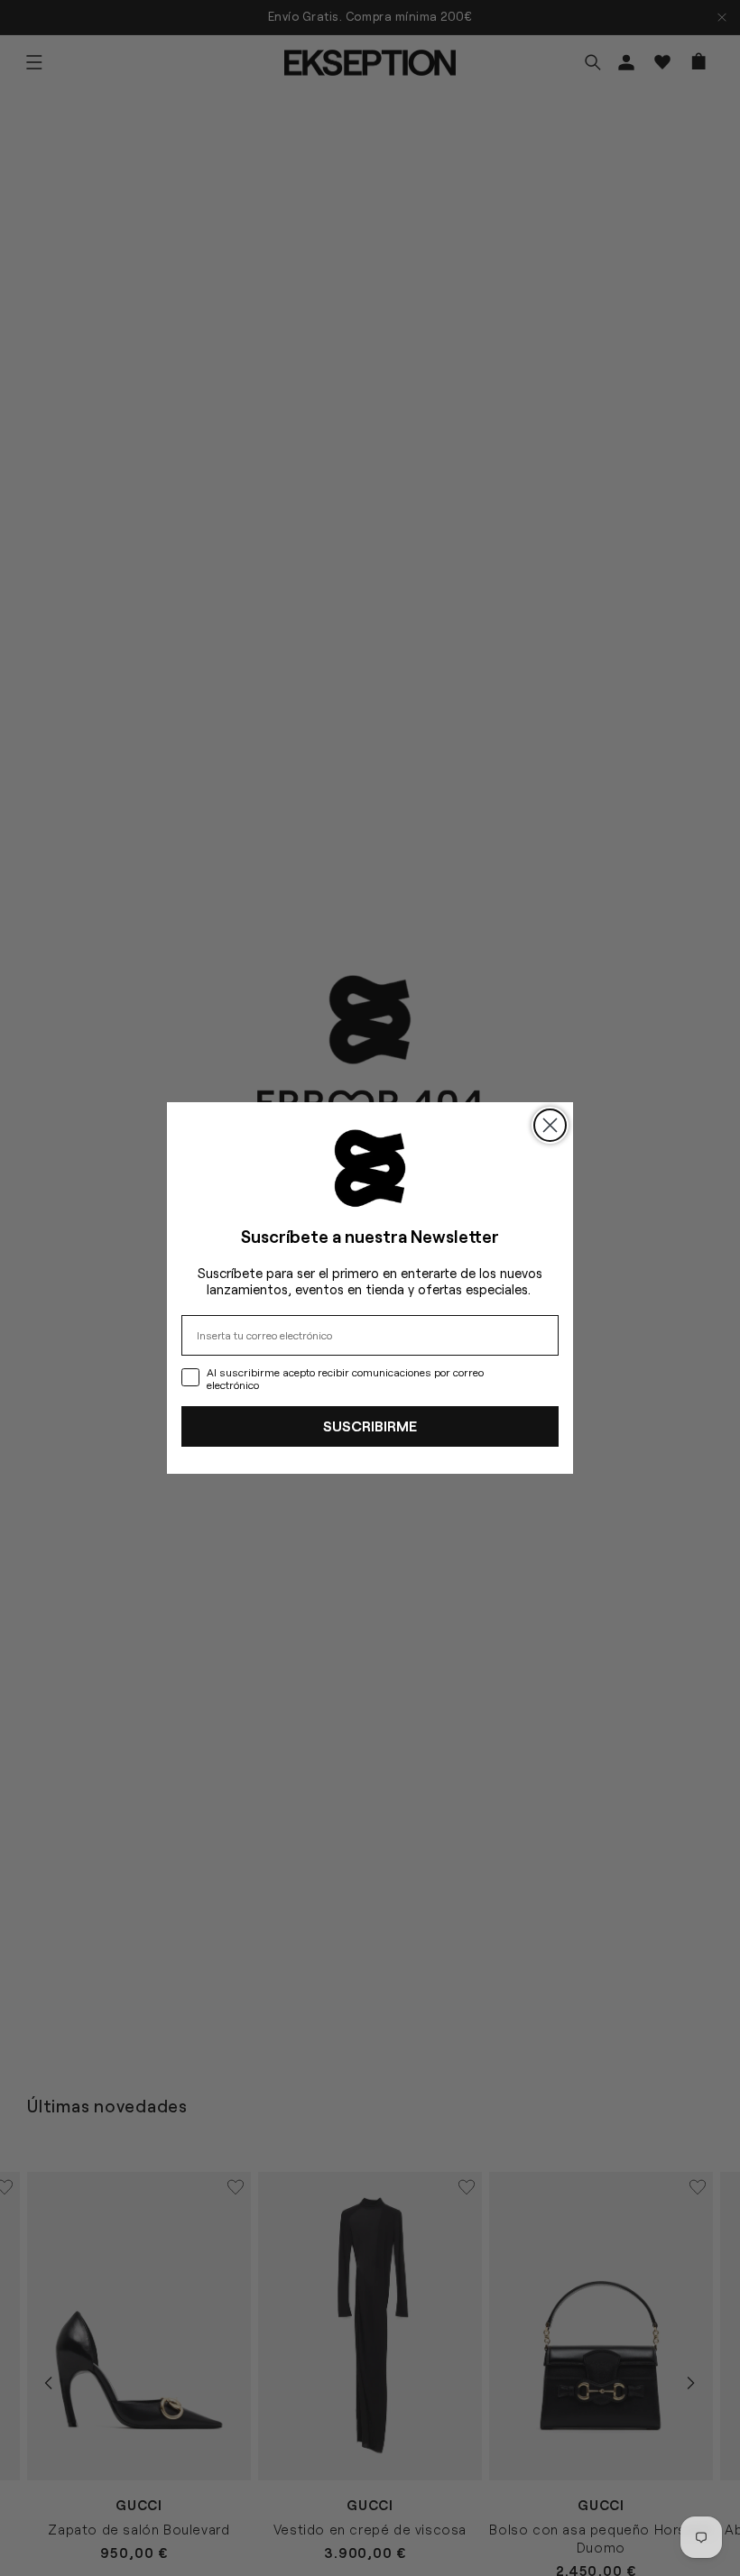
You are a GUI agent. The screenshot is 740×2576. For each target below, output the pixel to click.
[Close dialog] (550, 1125)
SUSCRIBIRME (370, 1426)
